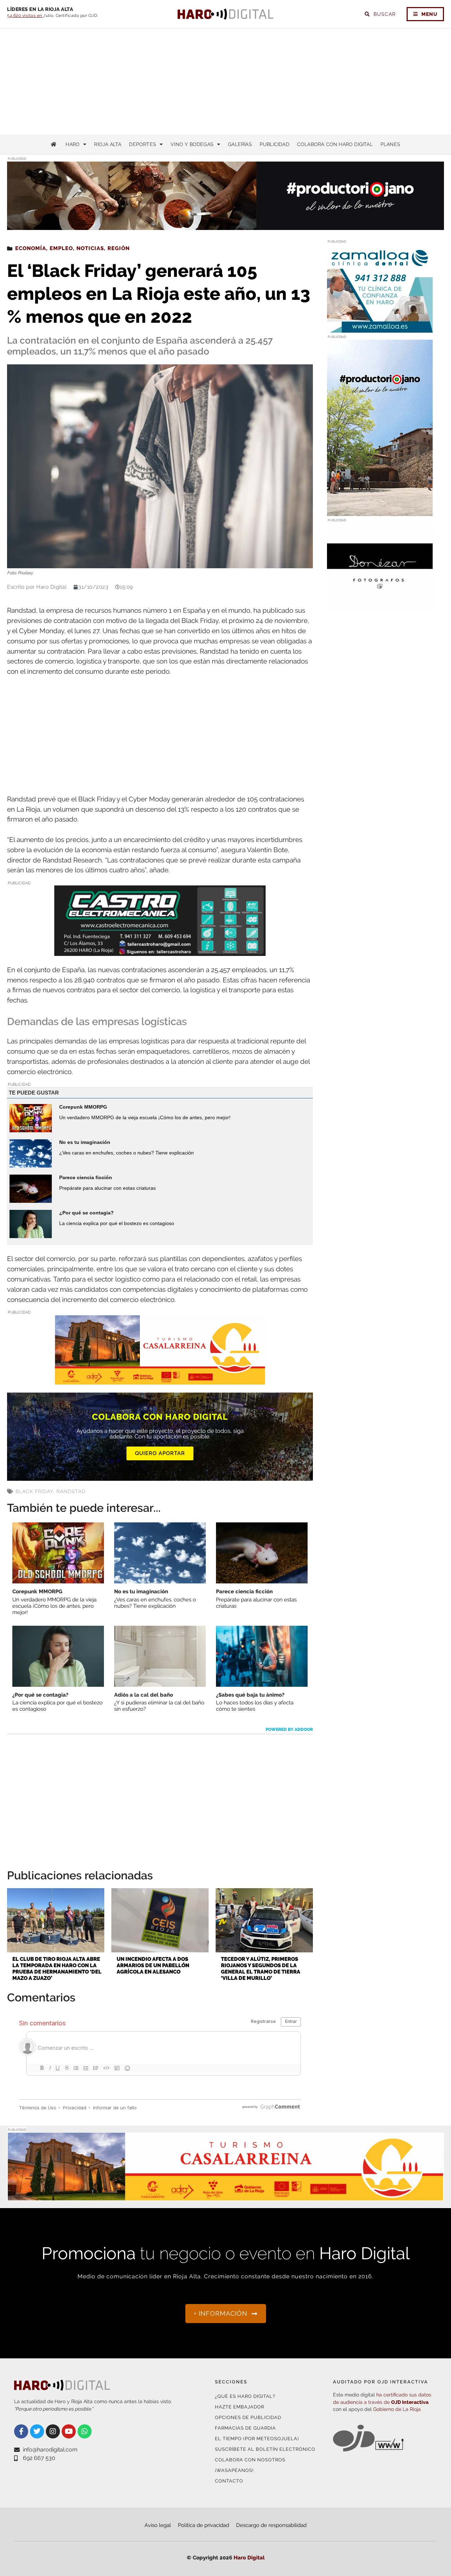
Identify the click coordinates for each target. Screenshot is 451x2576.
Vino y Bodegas (192, 144)
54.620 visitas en (25, 16)
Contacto (229, 2481)
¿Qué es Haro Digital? (245, 2396)
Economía (31, 248)
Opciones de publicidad (248, 2417)
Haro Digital (249, 2558)
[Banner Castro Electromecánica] (160, 951)
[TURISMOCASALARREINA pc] (225, 2197)
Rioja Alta (108, 144)
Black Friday (34, 1491)
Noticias (90, 248)
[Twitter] (37, 2431)
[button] (373, 216)
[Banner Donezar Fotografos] (380, 607)
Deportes (143, 144)
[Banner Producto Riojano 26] (380, 512)
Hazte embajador (240, 2407)
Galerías (240, 144)
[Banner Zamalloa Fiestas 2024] (380, 328)
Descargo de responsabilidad (271, 2525)
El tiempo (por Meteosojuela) (257, 2439)
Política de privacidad (203, 2525)
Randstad (71, 1491)
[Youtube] (69, 2431)
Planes (390, 144)
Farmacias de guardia (245, 2428)
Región (119, 248)
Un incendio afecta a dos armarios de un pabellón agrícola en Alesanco (153, 1965)
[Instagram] (53, 2431)
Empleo (61, 248)
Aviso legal (158, 2525)
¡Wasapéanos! (234, 2470)
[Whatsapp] (85, 2431)
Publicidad (274, 144)
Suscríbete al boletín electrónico (265, 2449)
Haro (73, 144)
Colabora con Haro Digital (335, 144)
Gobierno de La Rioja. (397, 2409)
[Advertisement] (225, 81)
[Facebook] (21, 2431)
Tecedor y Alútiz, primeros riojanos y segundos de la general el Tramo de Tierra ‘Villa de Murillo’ (261, 1969)
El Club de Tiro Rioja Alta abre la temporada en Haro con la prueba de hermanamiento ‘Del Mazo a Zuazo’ (57, 1969)
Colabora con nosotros (250, 2460)
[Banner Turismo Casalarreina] (160, 1380)
